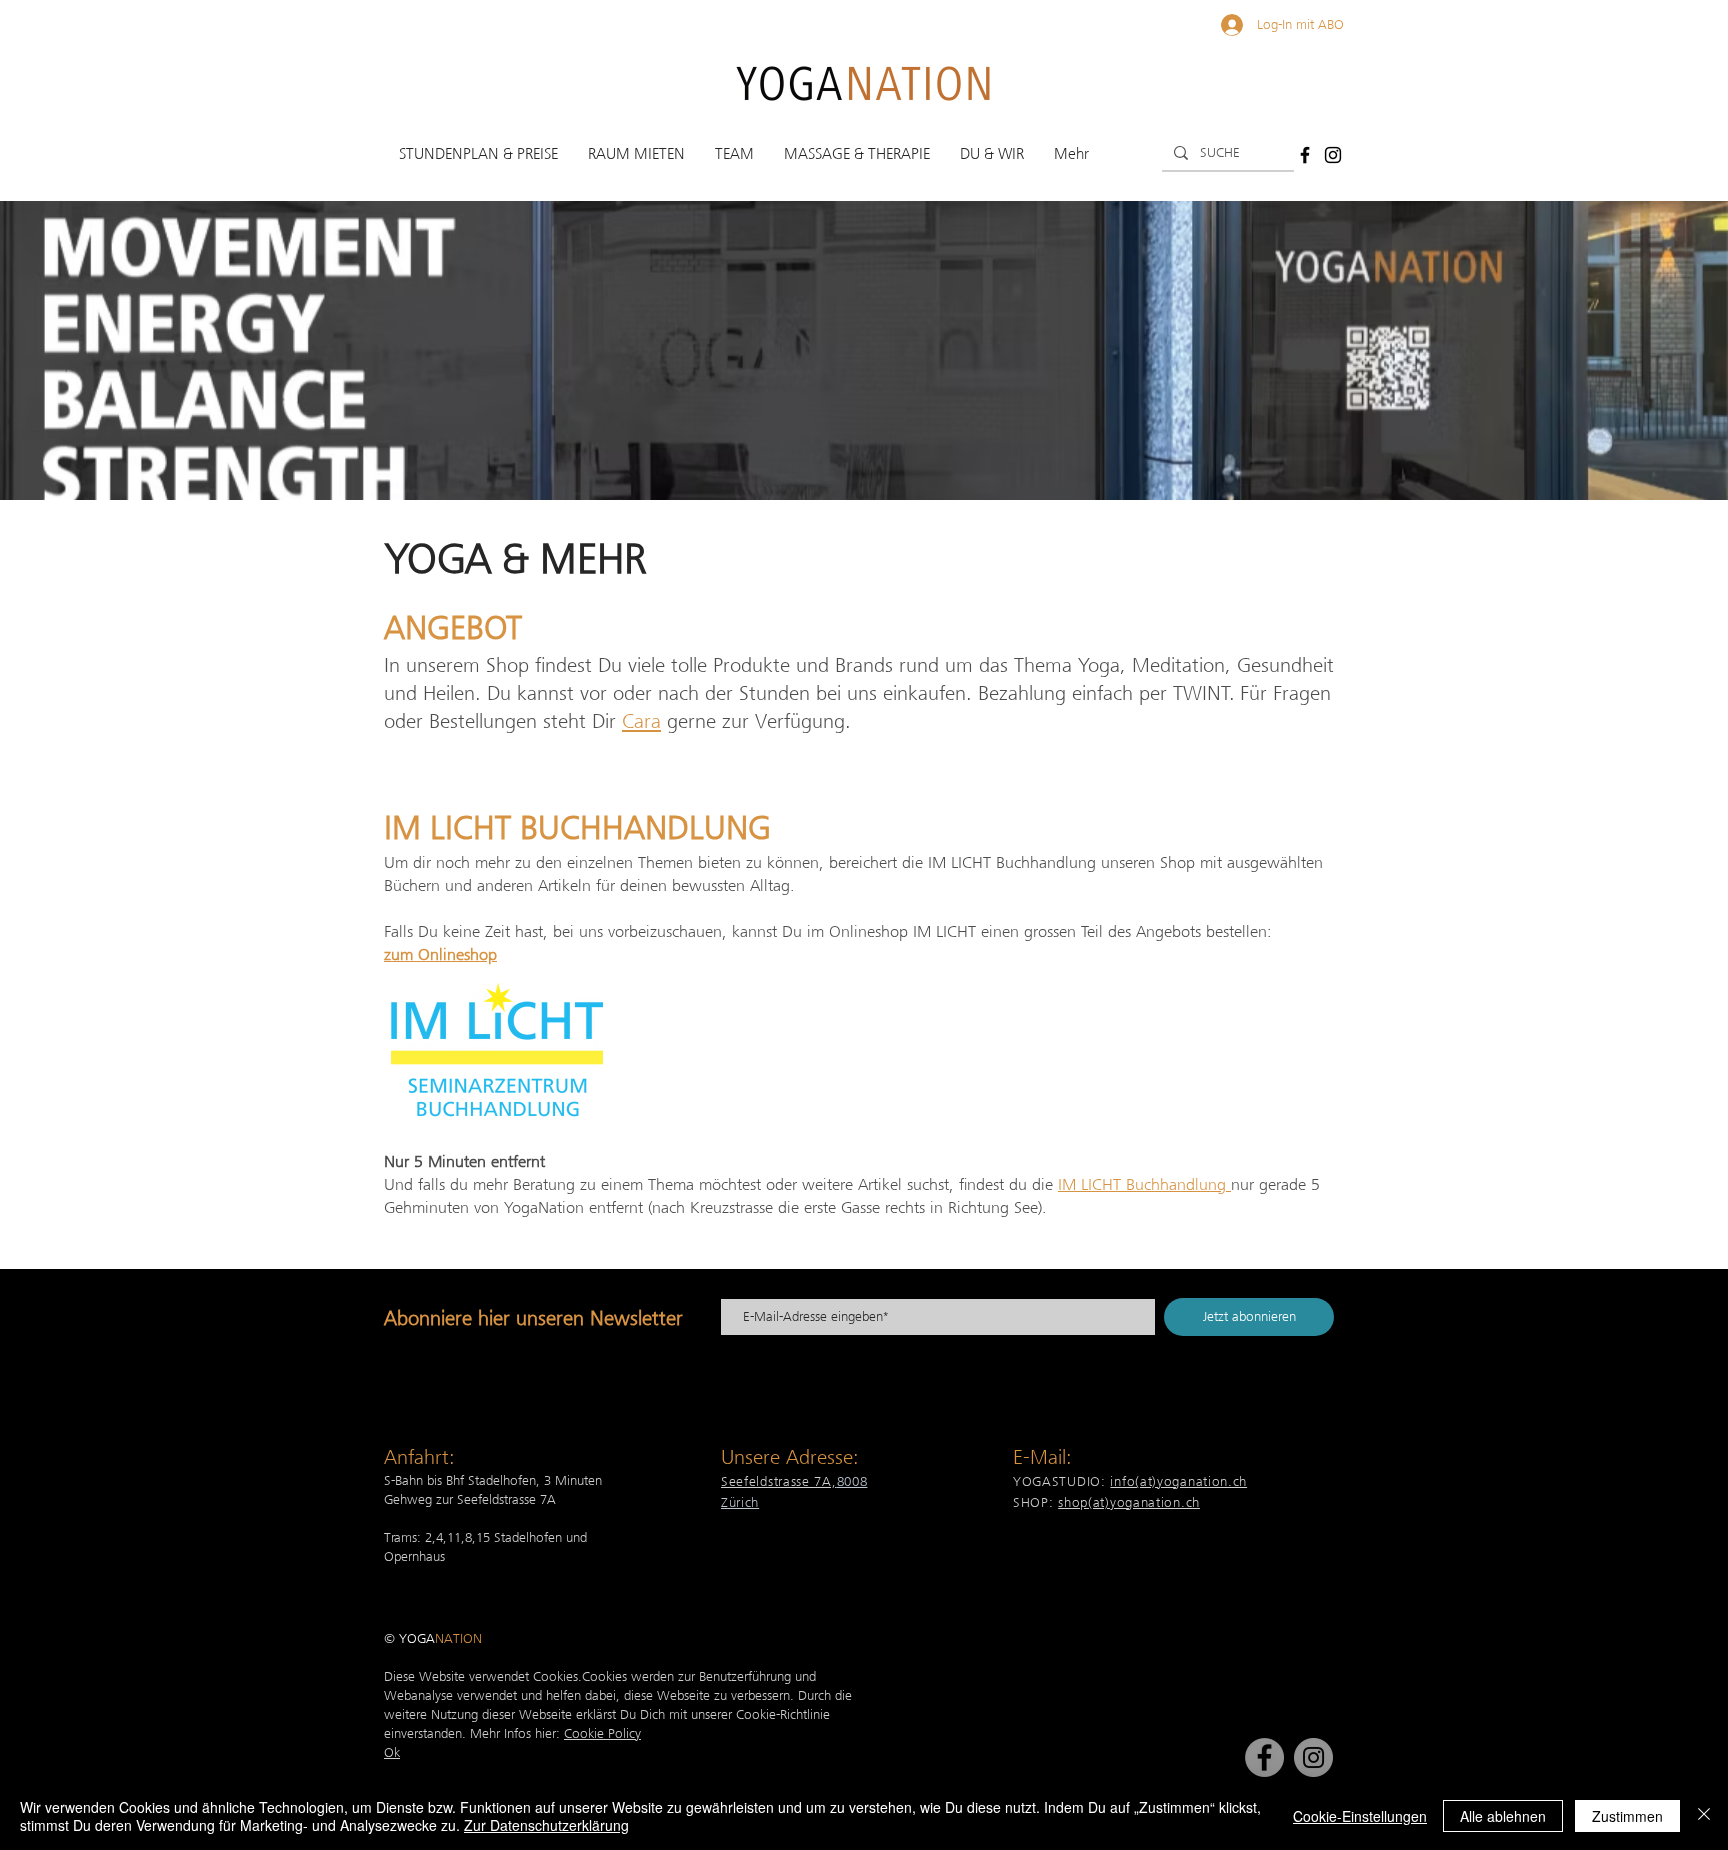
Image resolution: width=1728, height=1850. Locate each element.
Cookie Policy (602, 1733)
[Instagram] (1313, 1757)
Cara (641, 721)
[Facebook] (1264, 1757)
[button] (478, 154)
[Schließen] (1704, 1816)
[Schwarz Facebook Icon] (1305, 155)
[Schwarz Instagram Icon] (1333, 155)
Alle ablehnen (1503, 1816)
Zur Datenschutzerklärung (546, 1825)
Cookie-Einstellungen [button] (1360, 1816)
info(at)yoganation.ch (1178, 1481)
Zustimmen (1627, 1816)
